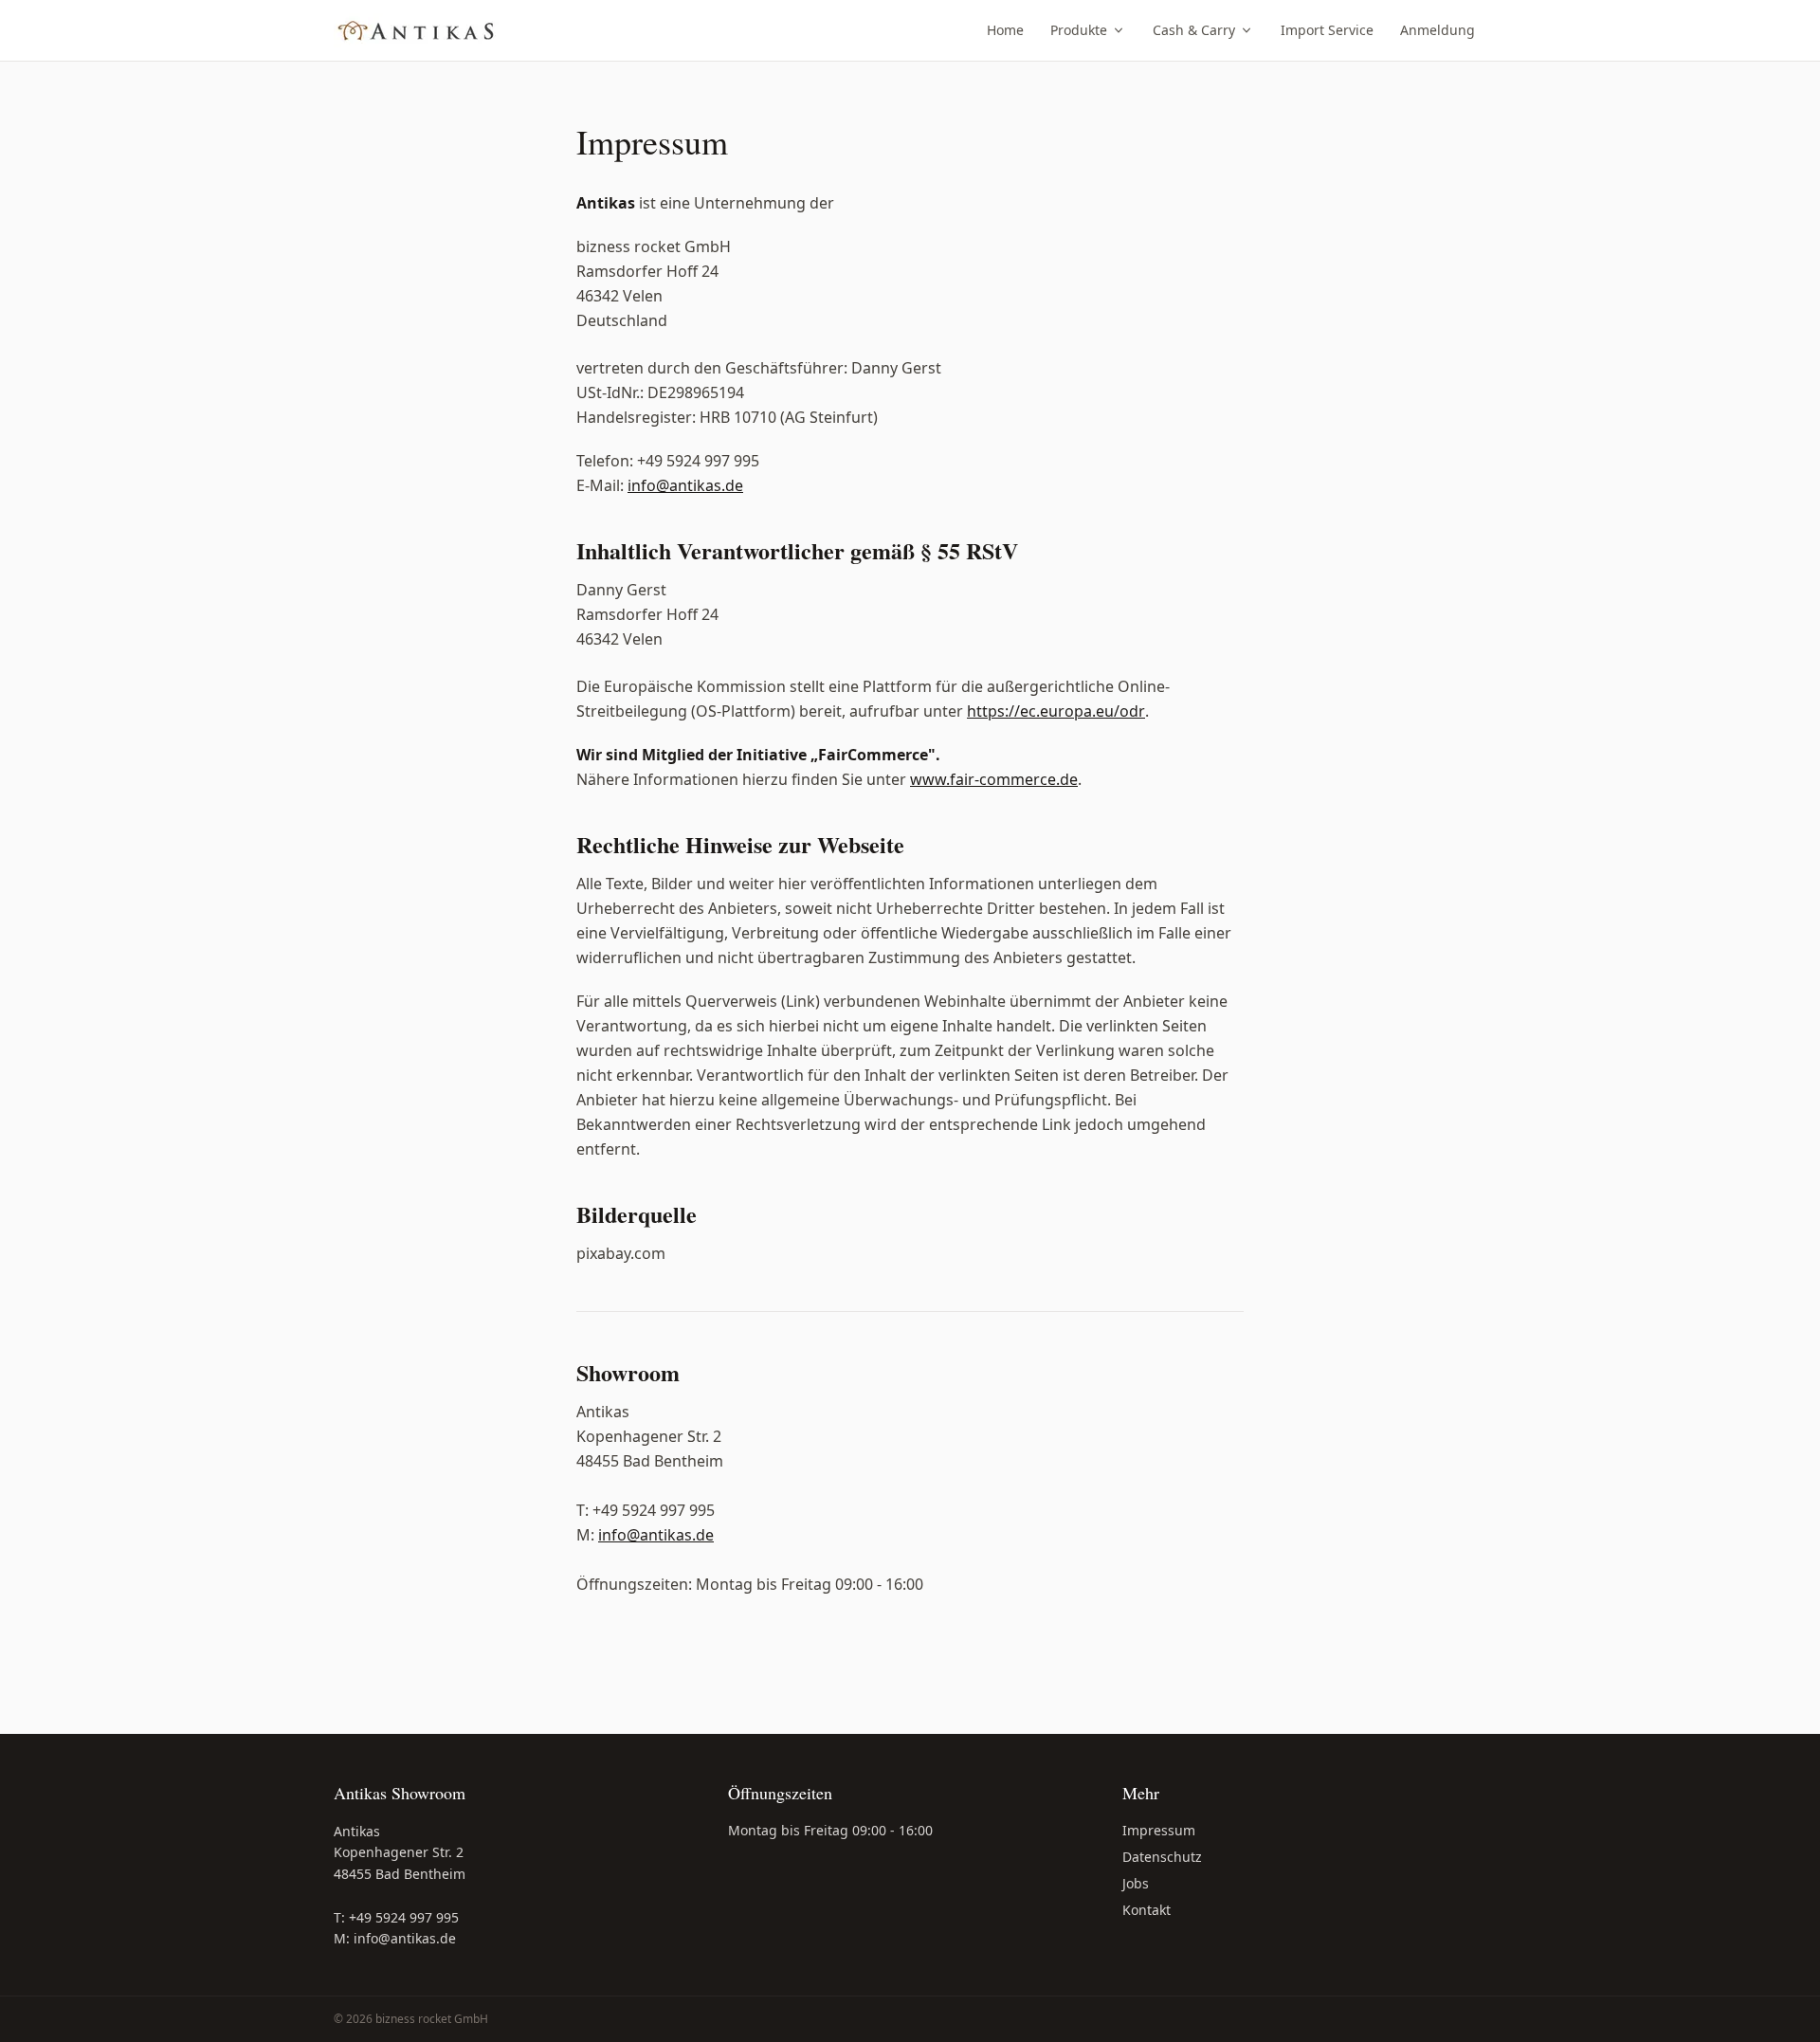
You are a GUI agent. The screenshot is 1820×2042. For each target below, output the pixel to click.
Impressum (1159, 1830)
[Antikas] (417, 30)
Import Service (1327, 30)
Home (1005, 30)
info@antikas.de (685, 485)
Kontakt (1147, 1910)
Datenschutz (1162, 1857)
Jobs (1136, 1883)
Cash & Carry (1194, 30)
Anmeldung (1438, 30)
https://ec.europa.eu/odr (1056, 711)
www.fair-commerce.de (994, 779)
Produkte (1079, 30)
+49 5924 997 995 (404, 1917)
